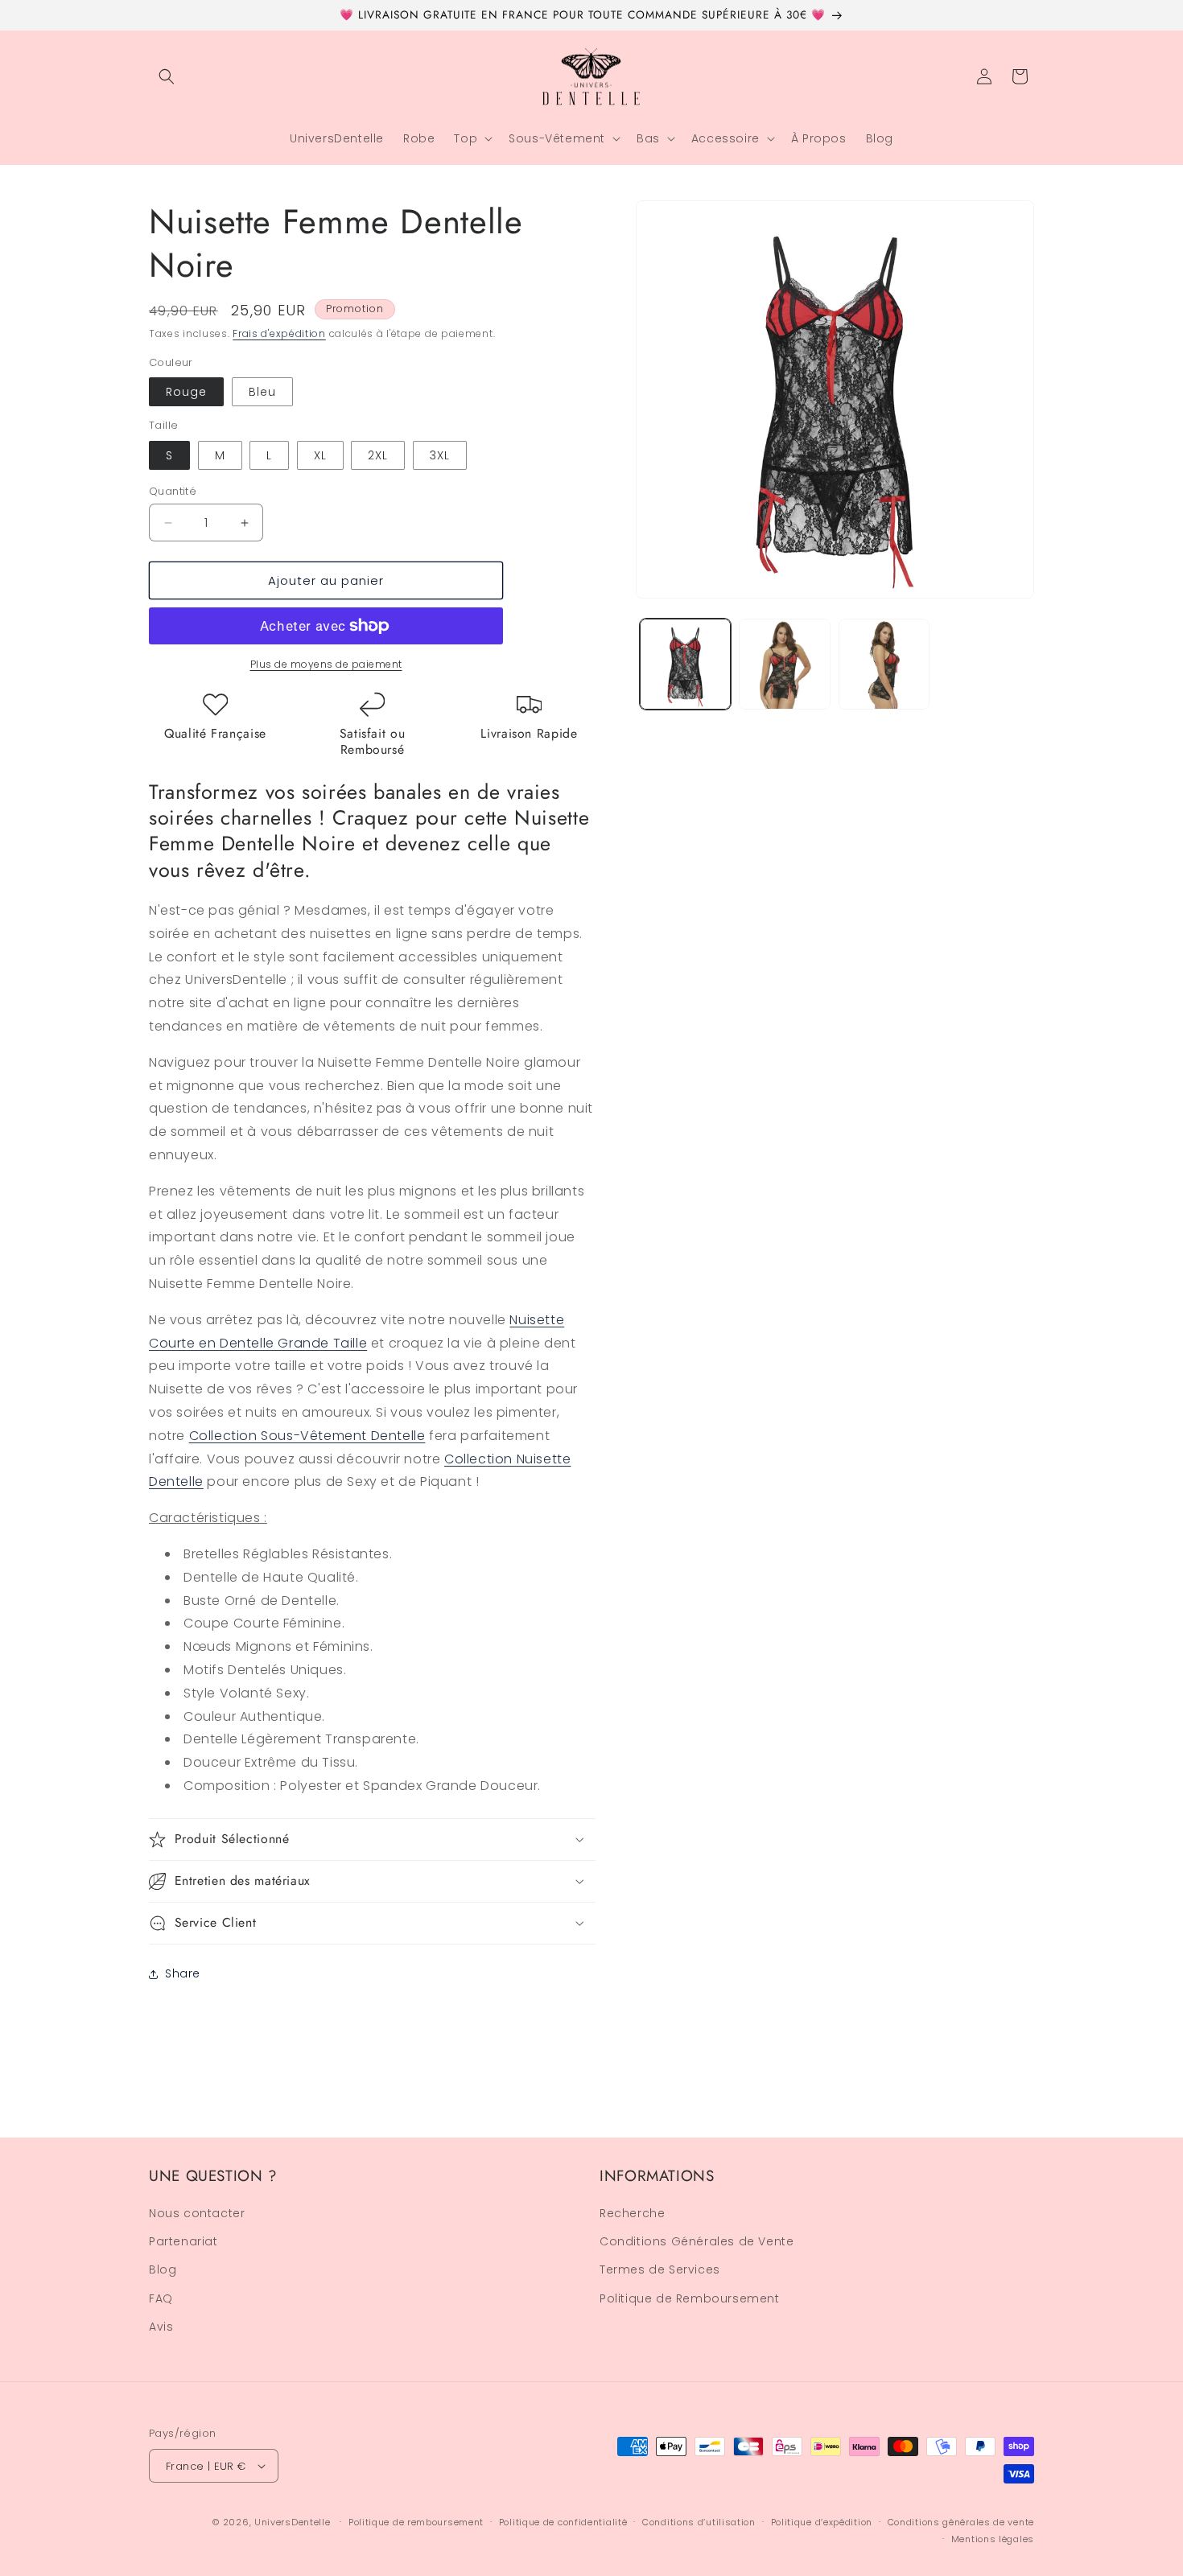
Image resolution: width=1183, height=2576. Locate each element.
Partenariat (183, 2241)
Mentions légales (993, 2539)
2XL (378, 455)
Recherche (632, 2213)
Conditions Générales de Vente (697, 2241)
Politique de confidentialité (563, 2522)
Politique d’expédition (822, 2522)
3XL (440, 455)
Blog (163, 2269)
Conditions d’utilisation (699, 2522)
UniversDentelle (293, 2522)
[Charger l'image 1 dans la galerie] (685, 664)
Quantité (173, 491)
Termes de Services (660, 2269)
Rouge (186, 392)
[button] (167, 76)
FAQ (161, 2298)
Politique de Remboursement (690, 2298)
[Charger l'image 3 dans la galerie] (884, 664)
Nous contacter (197, 2213)
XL (320, 455)
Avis (161, 2327)
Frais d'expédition (279, 333)
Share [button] (183, 1973)
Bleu (262, 392)
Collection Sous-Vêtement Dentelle (307, 1436)
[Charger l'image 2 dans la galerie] (784, 664)
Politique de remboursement (416, 2522)
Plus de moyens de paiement (326, 664)
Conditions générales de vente (961, 2522)
